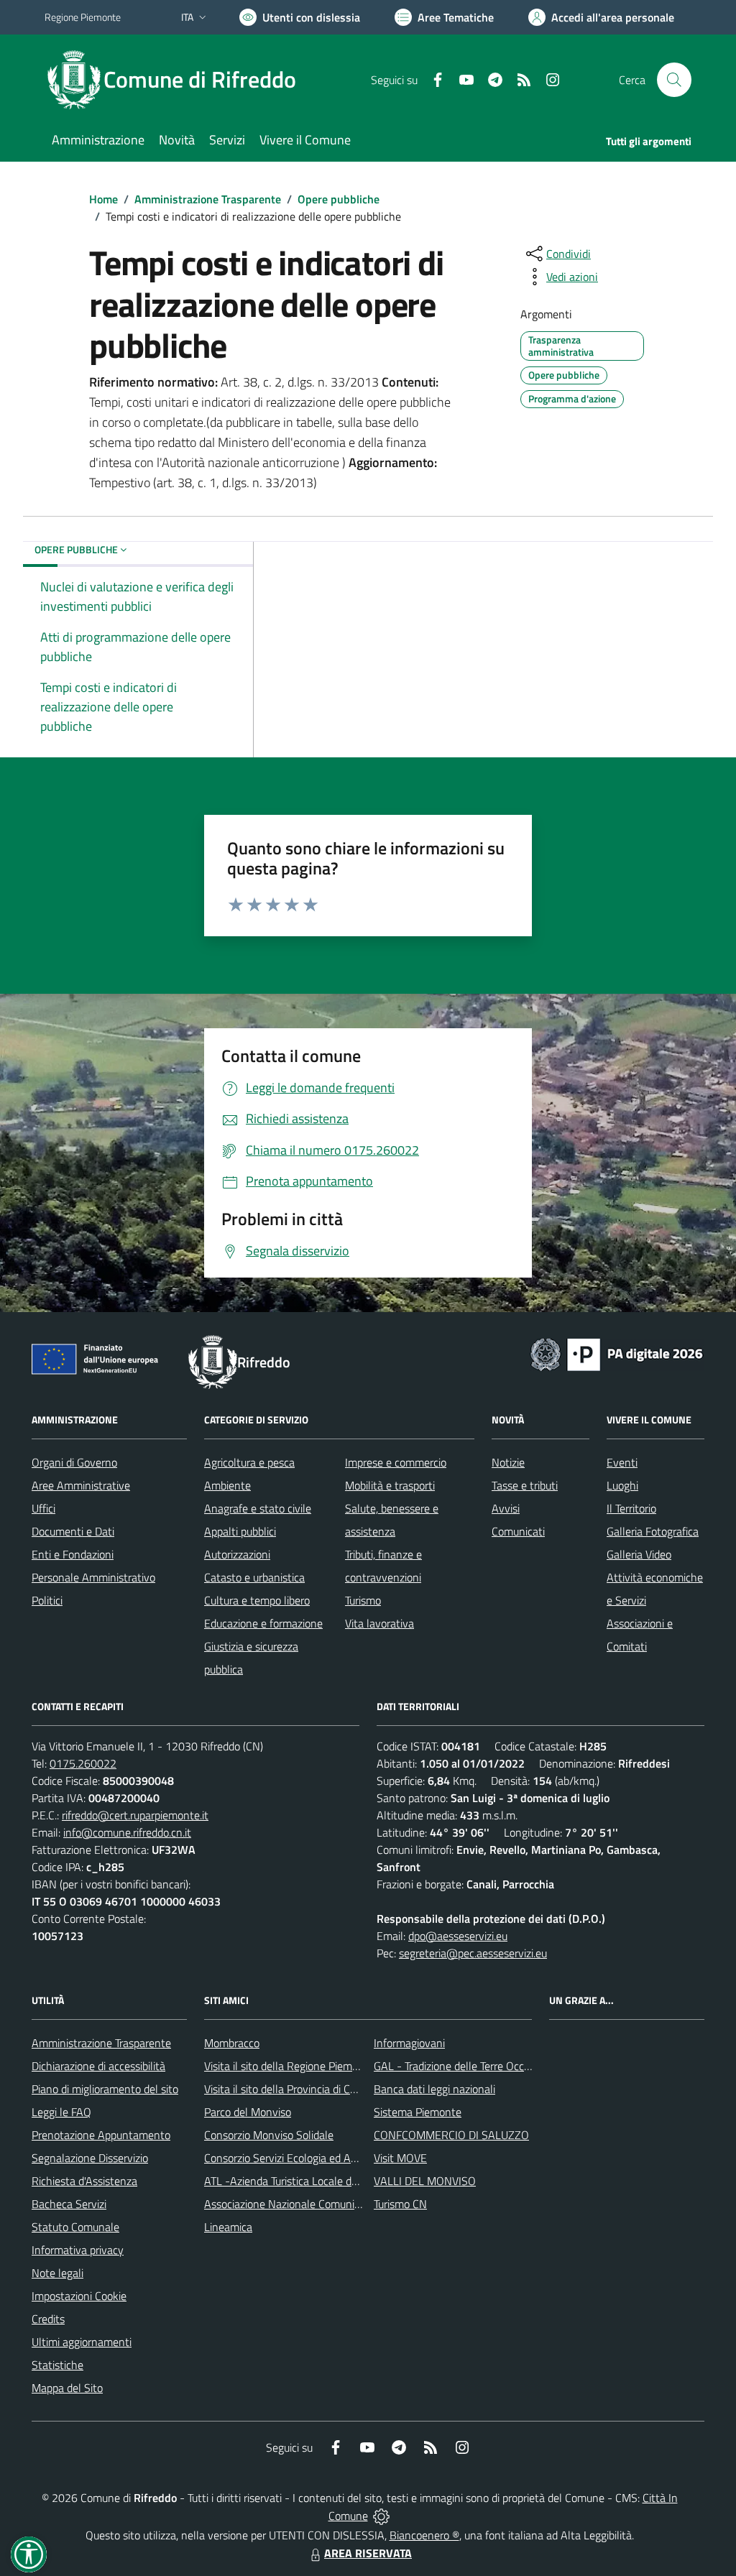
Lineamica (228, 2227)
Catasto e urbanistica (254, 1577)
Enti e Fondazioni (73, 1554)
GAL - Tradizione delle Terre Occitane (461, 2066)
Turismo (363, 1600)
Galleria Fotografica (653, 1531)
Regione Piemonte (83, 17)
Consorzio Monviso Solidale (269, 2135)
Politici (47, 1600)
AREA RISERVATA (368, 2553)
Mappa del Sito (67, 2388)
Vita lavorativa (379, 1623)
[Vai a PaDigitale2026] (617, 1353)
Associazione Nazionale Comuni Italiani (297, 2204)
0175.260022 (83, 1763)
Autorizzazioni (237, 1554)
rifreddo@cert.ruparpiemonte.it (135, 1815)
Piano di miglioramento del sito (105, 2089)
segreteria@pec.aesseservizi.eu (473, 1953)
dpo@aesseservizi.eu (458, 1936)
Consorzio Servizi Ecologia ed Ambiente (297, 2158)
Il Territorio (631, 1508)
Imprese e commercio (396, 1462)
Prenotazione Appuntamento (101, 2135)
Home (103, 199)
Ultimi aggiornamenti (82, 2342)
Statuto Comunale (75, 2227)
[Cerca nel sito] (674, 80)
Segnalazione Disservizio (90, 2158)
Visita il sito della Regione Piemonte (289, 2066)
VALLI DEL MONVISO (425, 2181)
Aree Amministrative (81, 1485)
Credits (48, 2319)
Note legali (57, 2273)
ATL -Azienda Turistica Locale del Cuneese (304, 2181)
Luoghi (622, 1485)
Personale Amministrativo (93, 1577)
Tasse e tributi (525, 1485)
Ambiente (227, 1485)
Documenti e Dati (73, 1531)
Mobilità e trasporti (390, 1485)
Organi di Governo (74, 1462)
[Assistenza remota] (381, 2516)
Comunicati (518, 1531)
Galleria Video (639, 1554)
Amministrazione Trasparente (208, 199)
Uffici (43, 1508)
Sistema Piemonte (418, 2112)
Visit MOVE (400, 2158)
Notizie (508, 1462)
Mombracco (232, 2043)
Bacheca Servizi (69, 2204)
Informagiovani (409, 2043)
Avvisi (506, 1508)
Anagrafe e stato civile (258, 1508)
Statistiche (57, 2365)
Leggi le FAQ (61, 2112)
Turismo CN (400, 2204)
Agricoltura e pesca (249, 1462)
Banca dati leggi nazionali (434, 2089)
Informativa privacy (78, 2250)
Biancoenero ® (424, 2535)
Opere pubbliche (339, 199)
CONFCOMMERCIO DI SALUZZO (451, 2135)
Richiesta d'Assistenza (84, 2181)
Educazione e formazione (263, 1623)
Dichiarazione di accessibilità (98, 2066)
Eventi (622, 1462)
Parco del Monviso (248, 2112)
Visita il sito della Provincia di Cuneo (289, 2089)
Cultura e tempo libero (257, 1600)
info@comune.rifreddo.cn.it (127, 1832)
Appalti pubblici (240, 1531)
